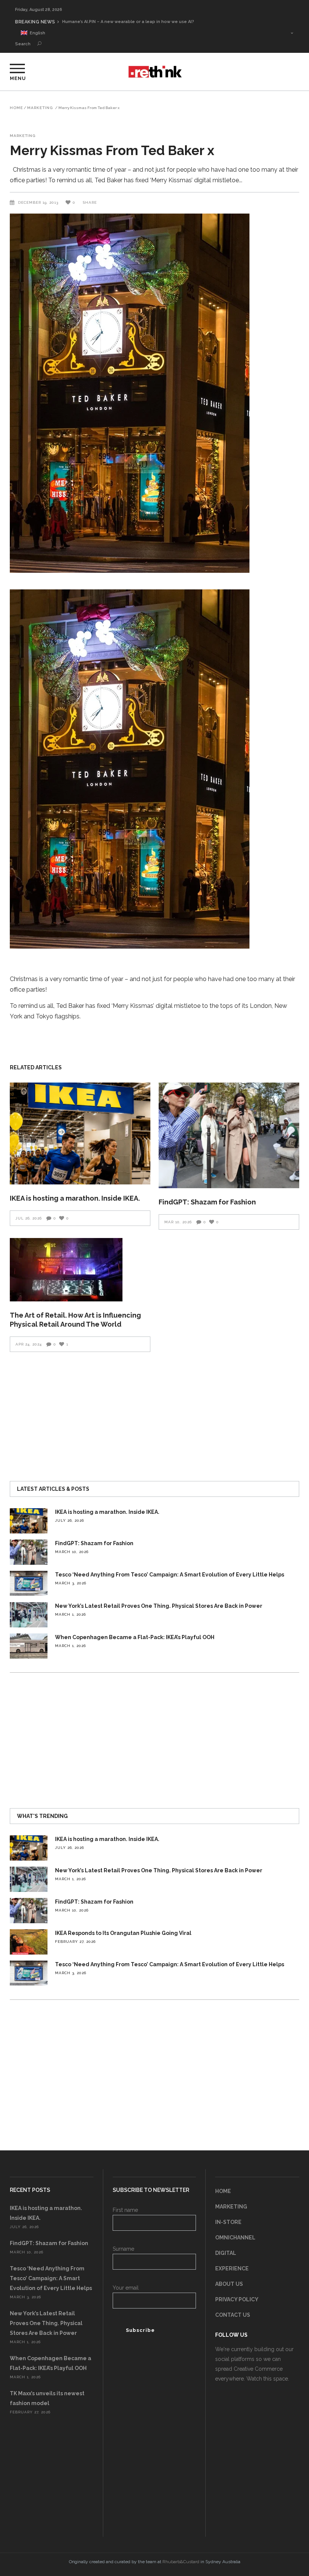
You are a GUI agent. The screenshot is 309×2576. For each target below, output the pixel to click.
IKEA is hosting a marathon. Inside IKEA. (75, 1198)
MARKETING (231, 2207)
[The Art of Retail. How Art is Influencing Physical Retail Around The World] (80, 1270)
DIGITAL (226, 2253)
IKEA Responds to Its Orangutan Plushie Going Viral (123, 1933)
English (36, 33)
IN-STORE (228, 2222)
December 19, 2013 (39, 202)
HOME (223, 2191)
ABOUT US (229, 2284)
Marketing (40, 108)
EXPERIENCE (232, 2268)
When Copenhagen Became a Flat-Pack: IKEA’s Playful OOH (135, 1637)
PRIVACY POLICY (237, 2299)
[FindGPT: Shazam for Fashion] (229, 1135)
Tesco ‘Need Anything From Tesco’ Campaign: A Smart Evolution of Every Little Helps (170, 1575)
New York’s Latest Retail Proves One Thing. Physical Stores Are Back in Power (159, 1606)
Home (16, 108)
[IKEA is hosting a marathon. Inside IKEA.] (80, 1133)
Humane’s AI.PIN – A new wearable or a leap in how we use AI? (128, 22)
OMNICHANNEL (235, 2238)
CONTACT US (233, 2315)
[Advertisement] (154, 1413)
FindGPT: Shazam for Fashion (207, 1202)
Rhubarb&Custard (181, 2562)
